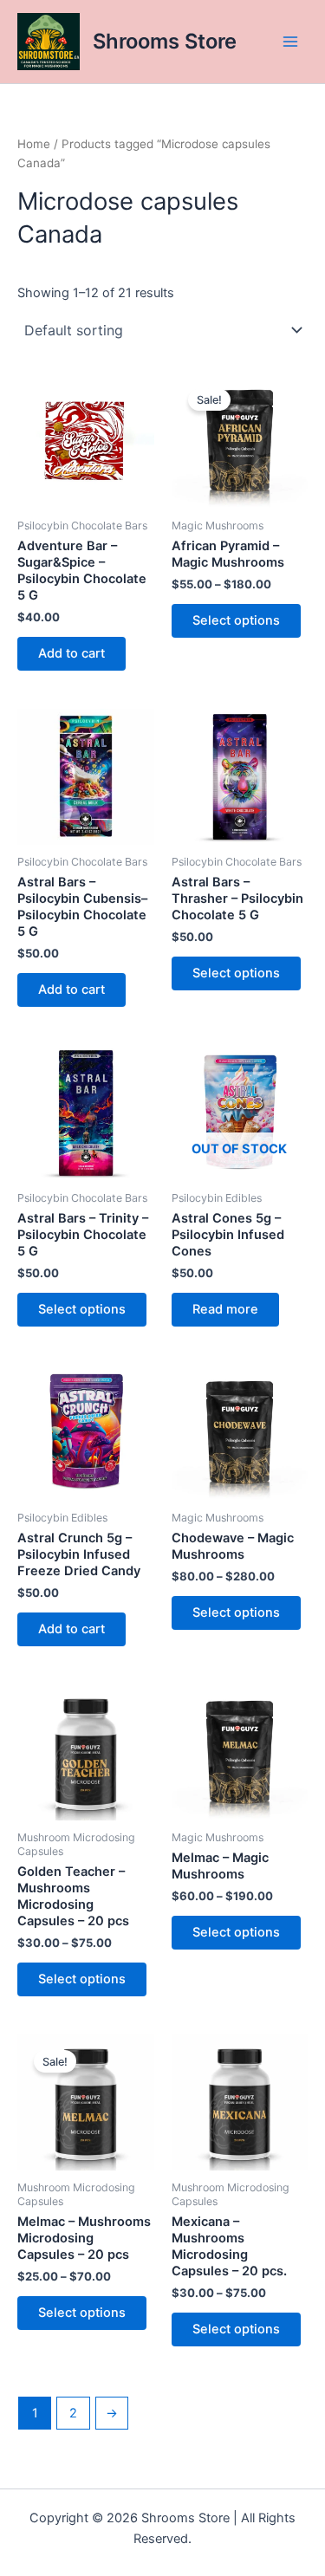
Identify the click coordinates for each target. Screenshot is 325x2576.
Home (34, 144)
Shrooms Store (165, 41)
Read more (225, 1309)
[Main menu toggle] (290, 42)
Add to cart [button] (71, 653)
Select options (236, 620)
